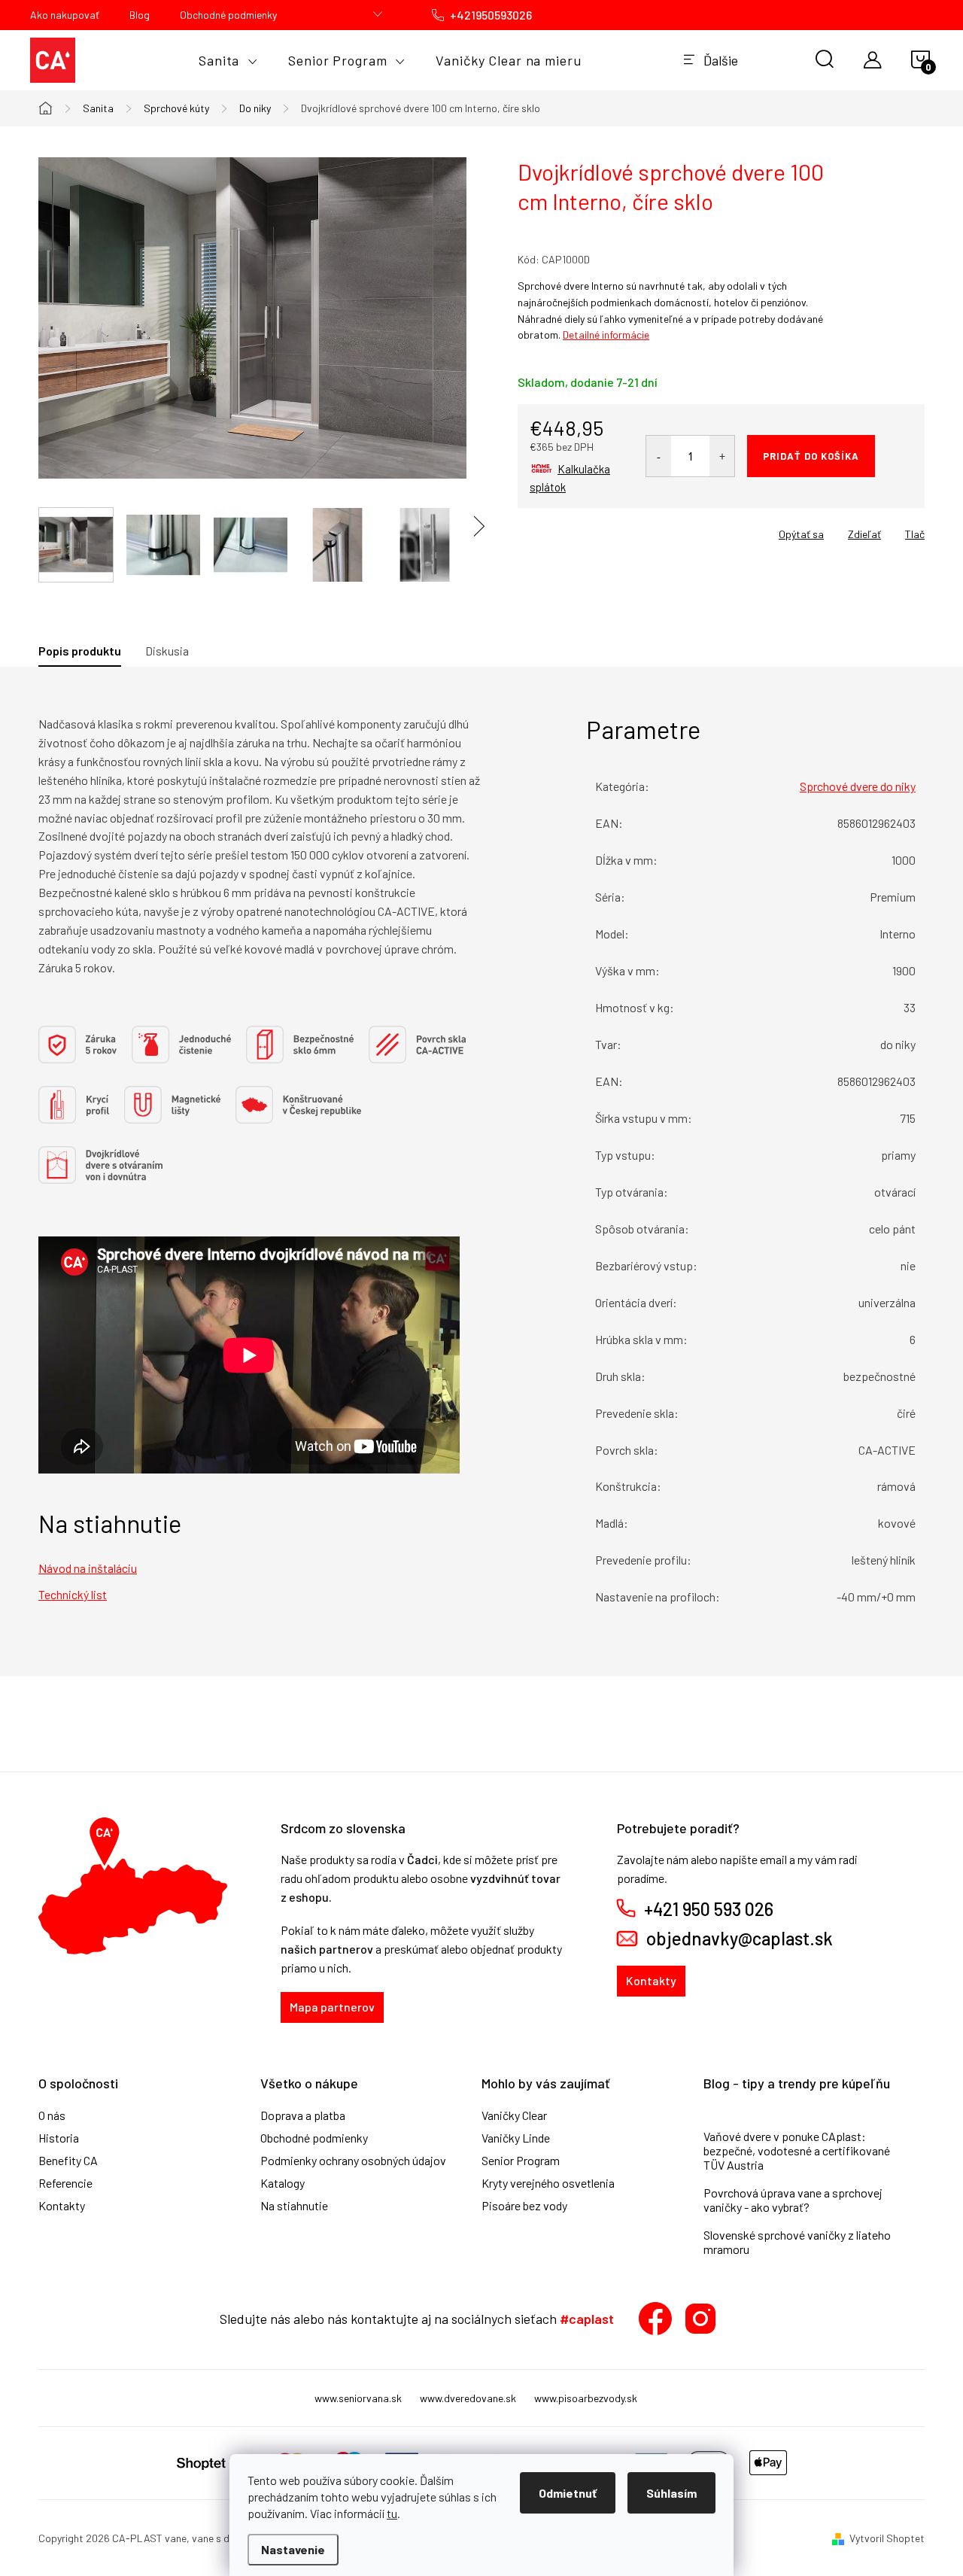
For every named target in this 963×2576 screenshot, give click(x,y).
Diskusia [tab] (167, 651)
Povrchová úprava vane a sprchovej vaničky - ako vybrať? (793, 2200)
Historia (59, 2138)
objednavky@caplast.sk (740, 1939)
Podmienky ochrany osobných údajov (353, 2161)
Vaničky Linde (516, 2138)
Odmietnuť (568, 2493)
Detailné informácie (606, 335)
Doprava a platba (303, 2115)
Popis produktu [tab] (80, 651)
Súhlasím (671, 2493)
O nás (52, 2115)
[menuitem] (228, 60)
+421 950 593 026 (709, 1909)
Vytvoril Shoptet (887, 2538)
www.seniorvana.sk (358, 2398)
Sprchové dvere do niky (858, 786)
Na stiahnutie (294, 2206)
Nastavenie (293, 2549)
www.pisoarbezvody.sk (586, 2398)
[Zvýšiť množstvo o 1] (722, 456)
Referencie (65, 2183)
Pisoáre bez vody (524, 2206)
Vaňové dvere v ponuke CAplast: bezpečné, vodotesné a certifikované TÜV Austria (797, 2150)
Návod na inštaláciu (88, 1568)
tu (392, 2513)
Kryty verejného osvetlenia (548, 2183)
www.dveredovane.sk (468, 2398)
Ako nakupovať (65, 15)
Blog (140, 15)
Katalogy (283, 2183)
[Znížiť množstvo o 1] (659, 456)
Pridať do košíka (811, 456)
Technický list (73, 1594)
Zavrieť (623, 529)
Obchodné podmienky (228, 15)
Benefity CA (68, 2161)
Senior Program (521, 2161)
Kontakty (651, 1980)
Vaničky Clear (514, 2115)
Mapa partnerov (332, 2007)
